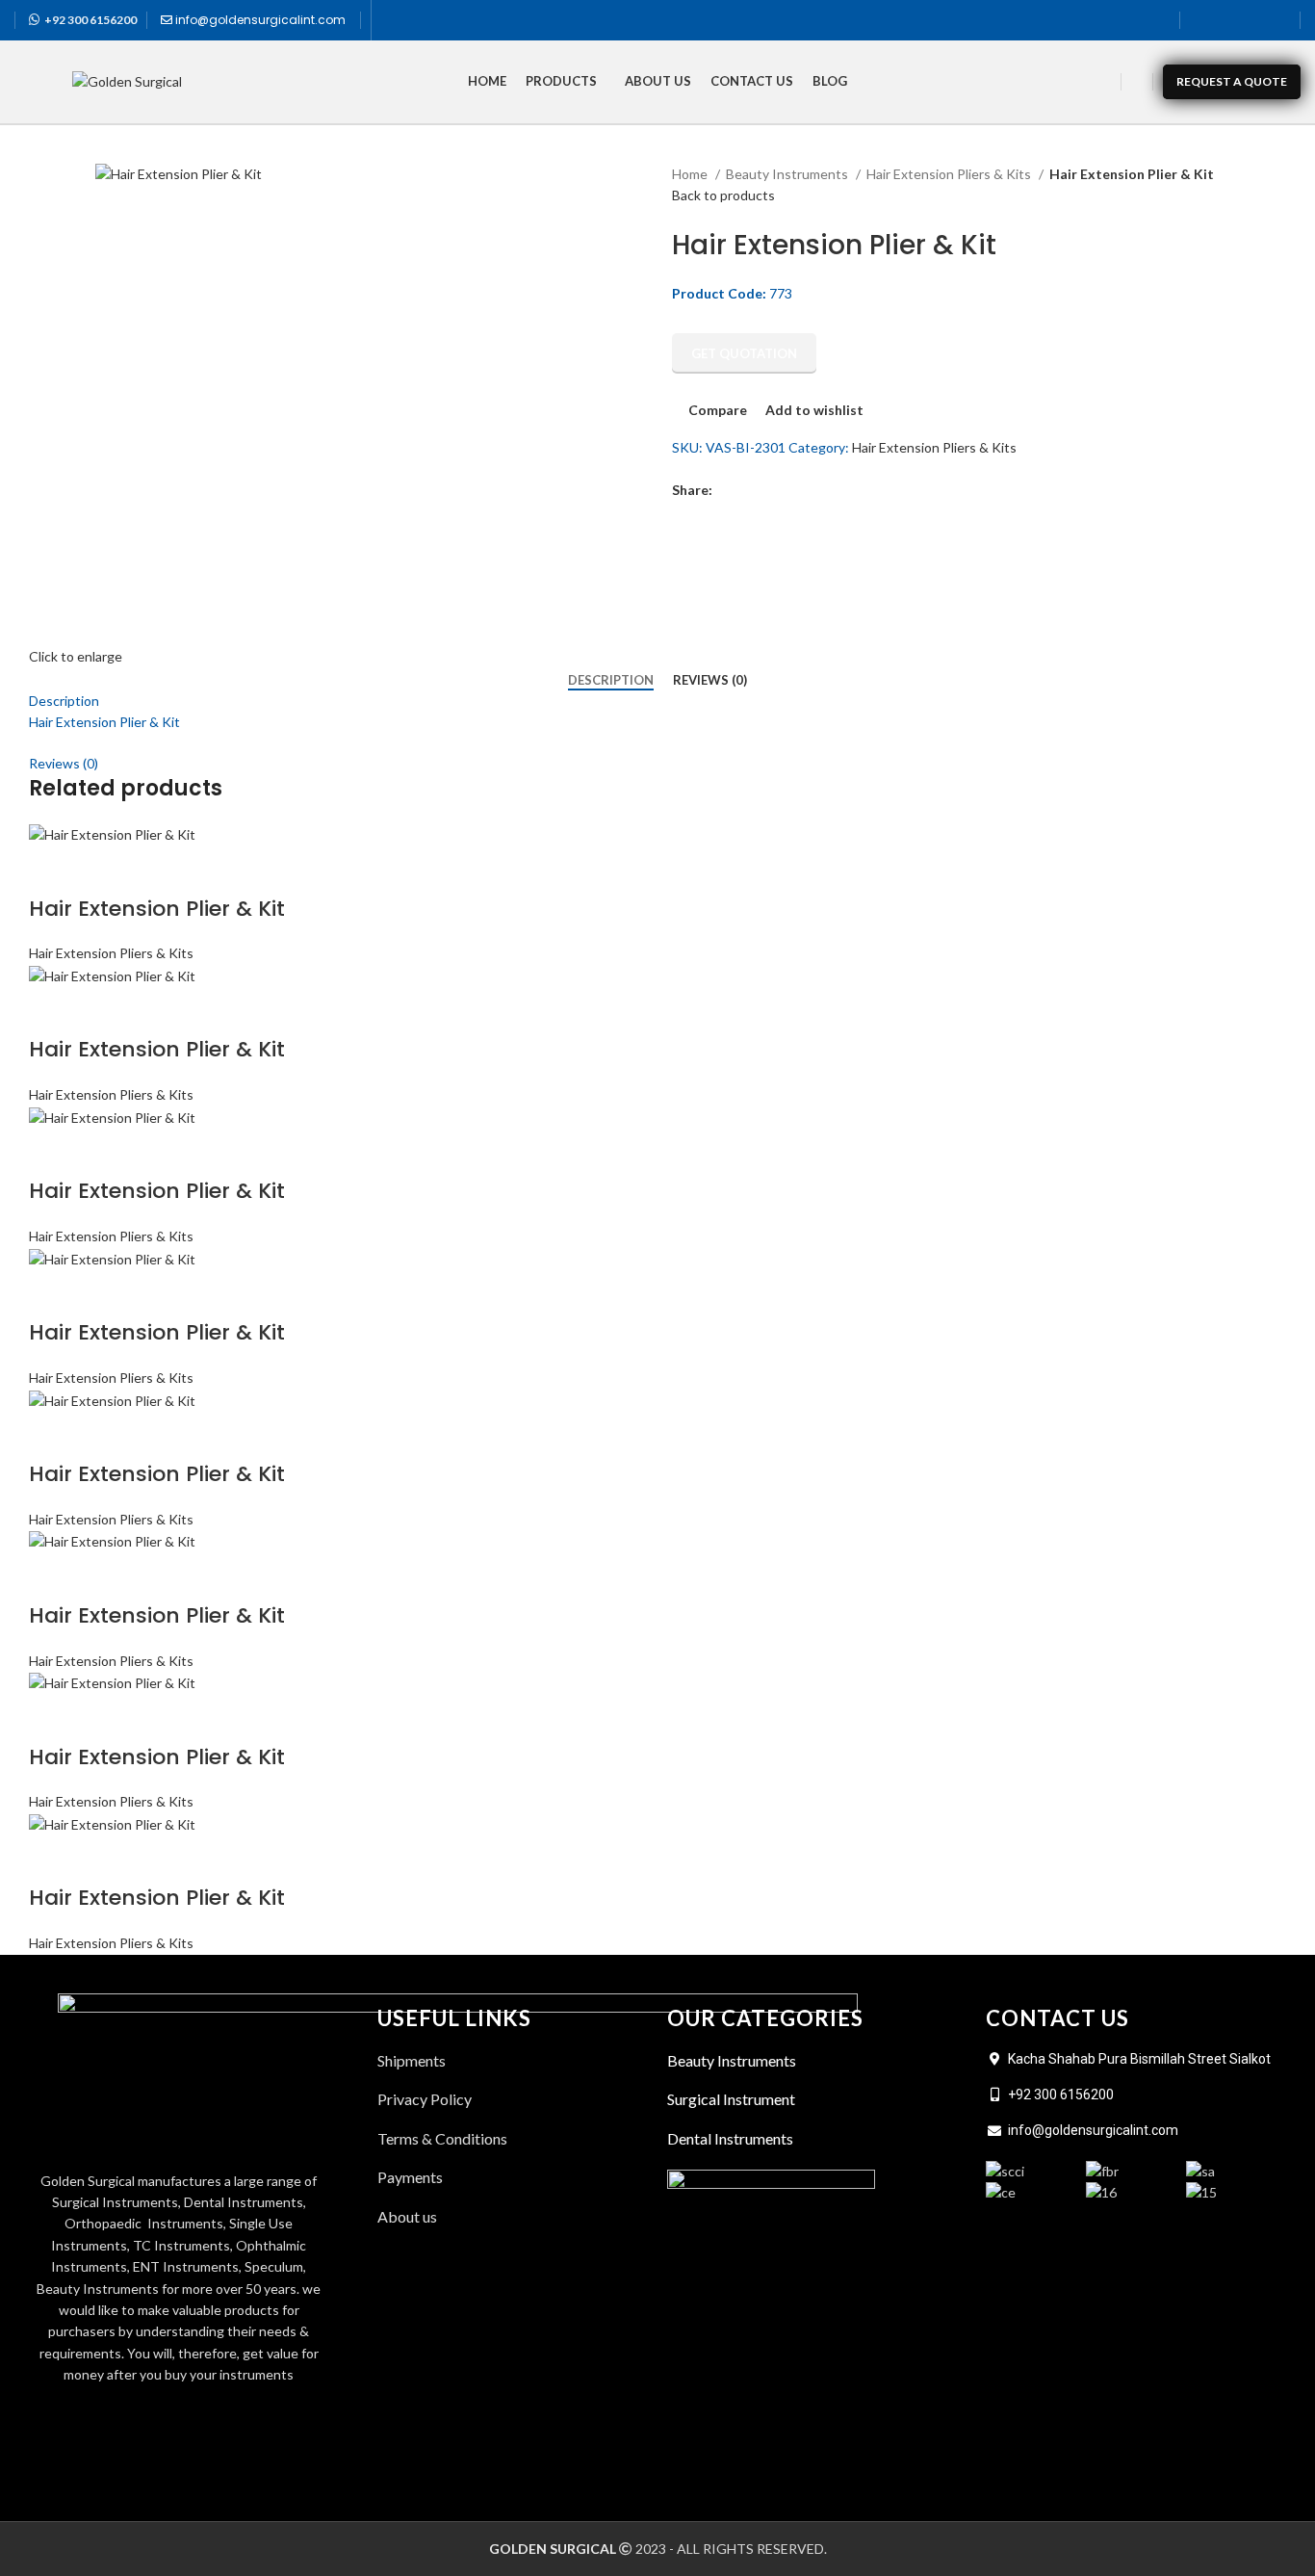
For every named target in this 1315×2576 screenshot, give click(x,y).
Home (691, 174)
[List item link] (513, 2217)
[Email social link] (773, 490)
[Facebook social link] (1202, 20)
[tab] (611, 681)
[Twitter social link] (1227, 20)
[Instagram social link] (1252, 20)
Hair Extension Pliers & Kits (950, 174)
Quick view (104, 871)
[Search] (1137, 82)
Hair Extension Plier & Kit (157, 909)
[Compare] (53, 871)
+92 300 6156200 (90, 20)
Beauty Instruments (788, 174)
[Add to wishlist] (155, 871)
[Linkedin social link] (1277, 20)
